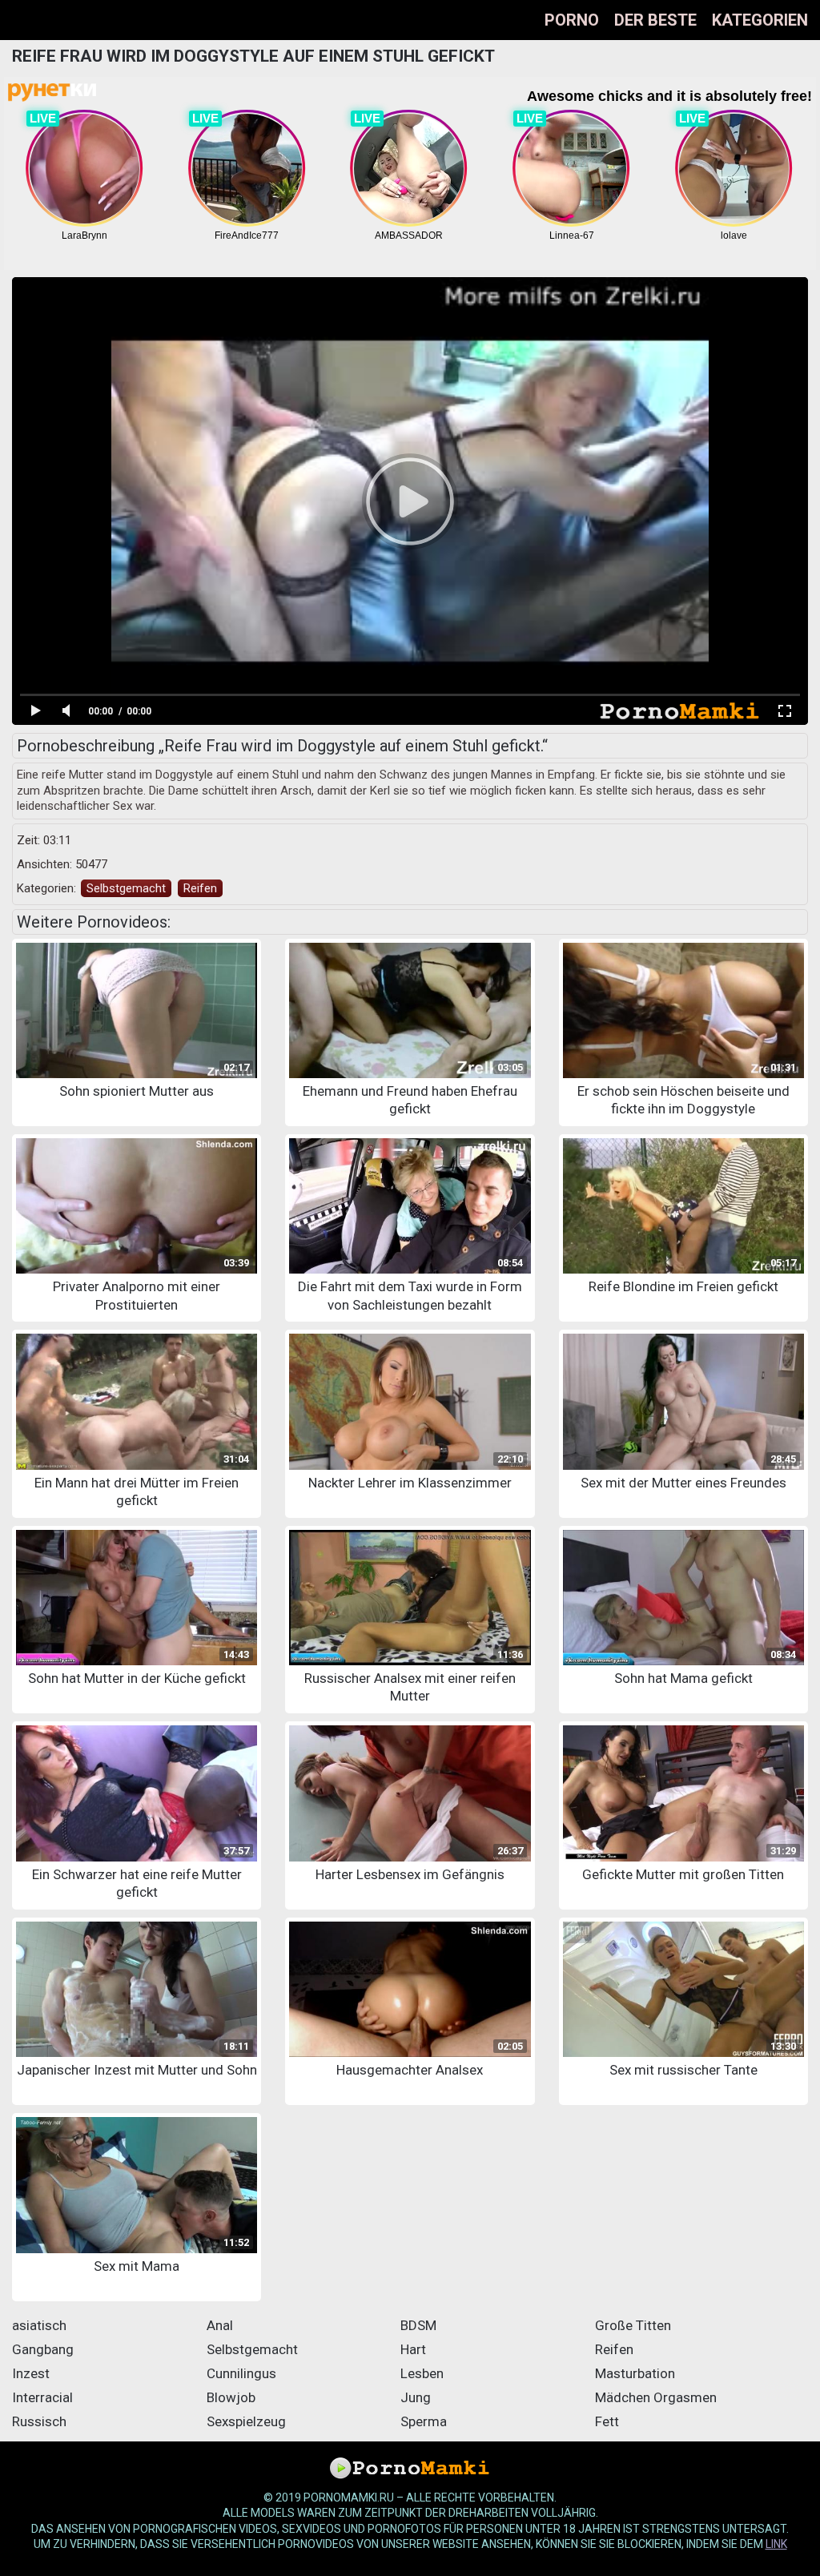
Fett (607, 2421)
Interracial (42, 2397)
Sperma (424, 2421)
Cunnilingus (241, 2373)
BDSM (418, 2325)
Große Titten (633, 2325)
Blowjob (231, 2397)
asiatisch (39, 2325)
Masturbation (635, 2373)
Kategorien (760, 20)
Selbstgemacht (126, 888)
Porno (572, 20)
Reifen (200, 888)
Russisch (39, 2421)
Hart (413, 2349)
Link (776, 2544)
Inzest (31, 2373)
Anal (220, 2325)
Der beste (655, 20)
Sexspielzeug (246, 2421)
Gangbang (43, 2349)
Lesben (422, 2373)
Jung (416, 2397)
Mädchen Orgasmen (656, 2397)
